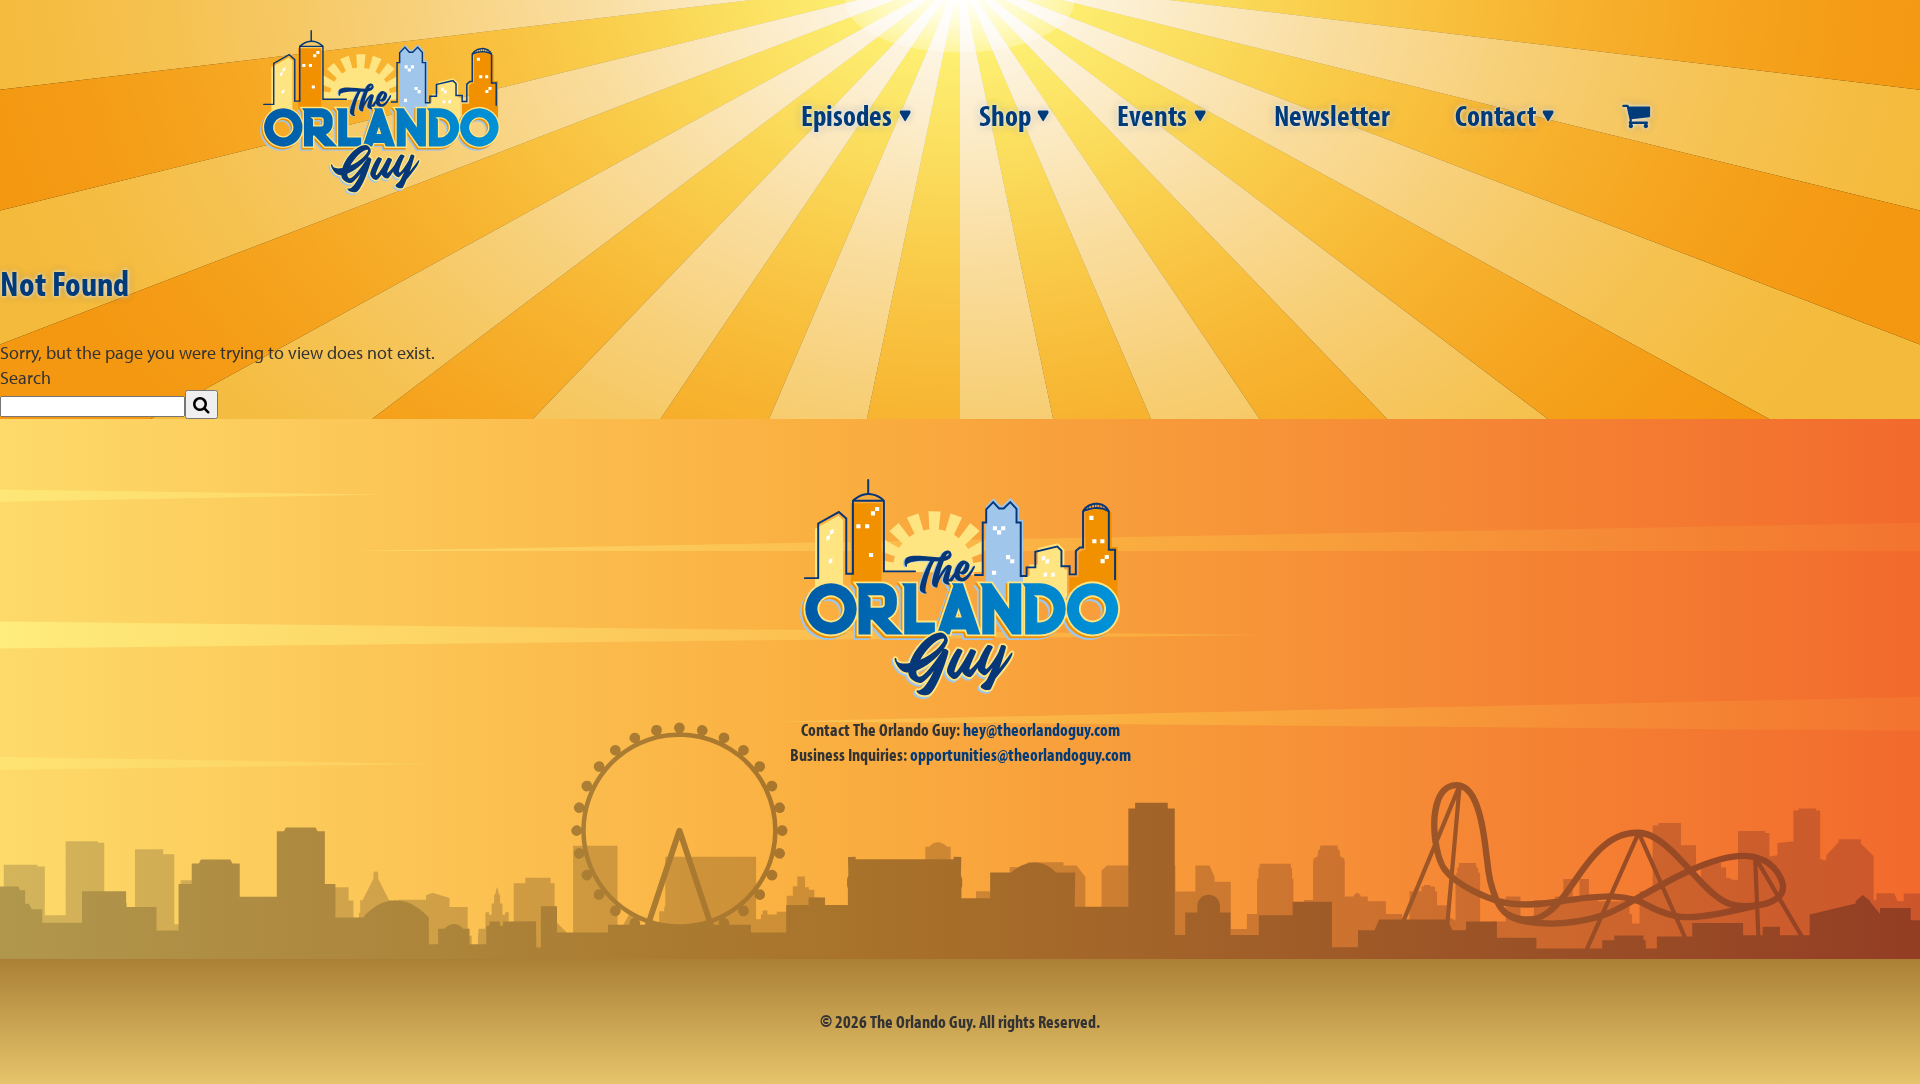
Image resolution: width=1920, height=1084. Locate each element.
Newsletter (1332, 115)
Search (25, 377)
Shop (1005, 115)
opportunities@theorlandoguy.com (1020, 754)
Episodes (846, 115)
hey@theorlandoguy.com (1041, 729)
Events (1152, 115)
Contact (1495, 115)
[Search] (201, 404)
